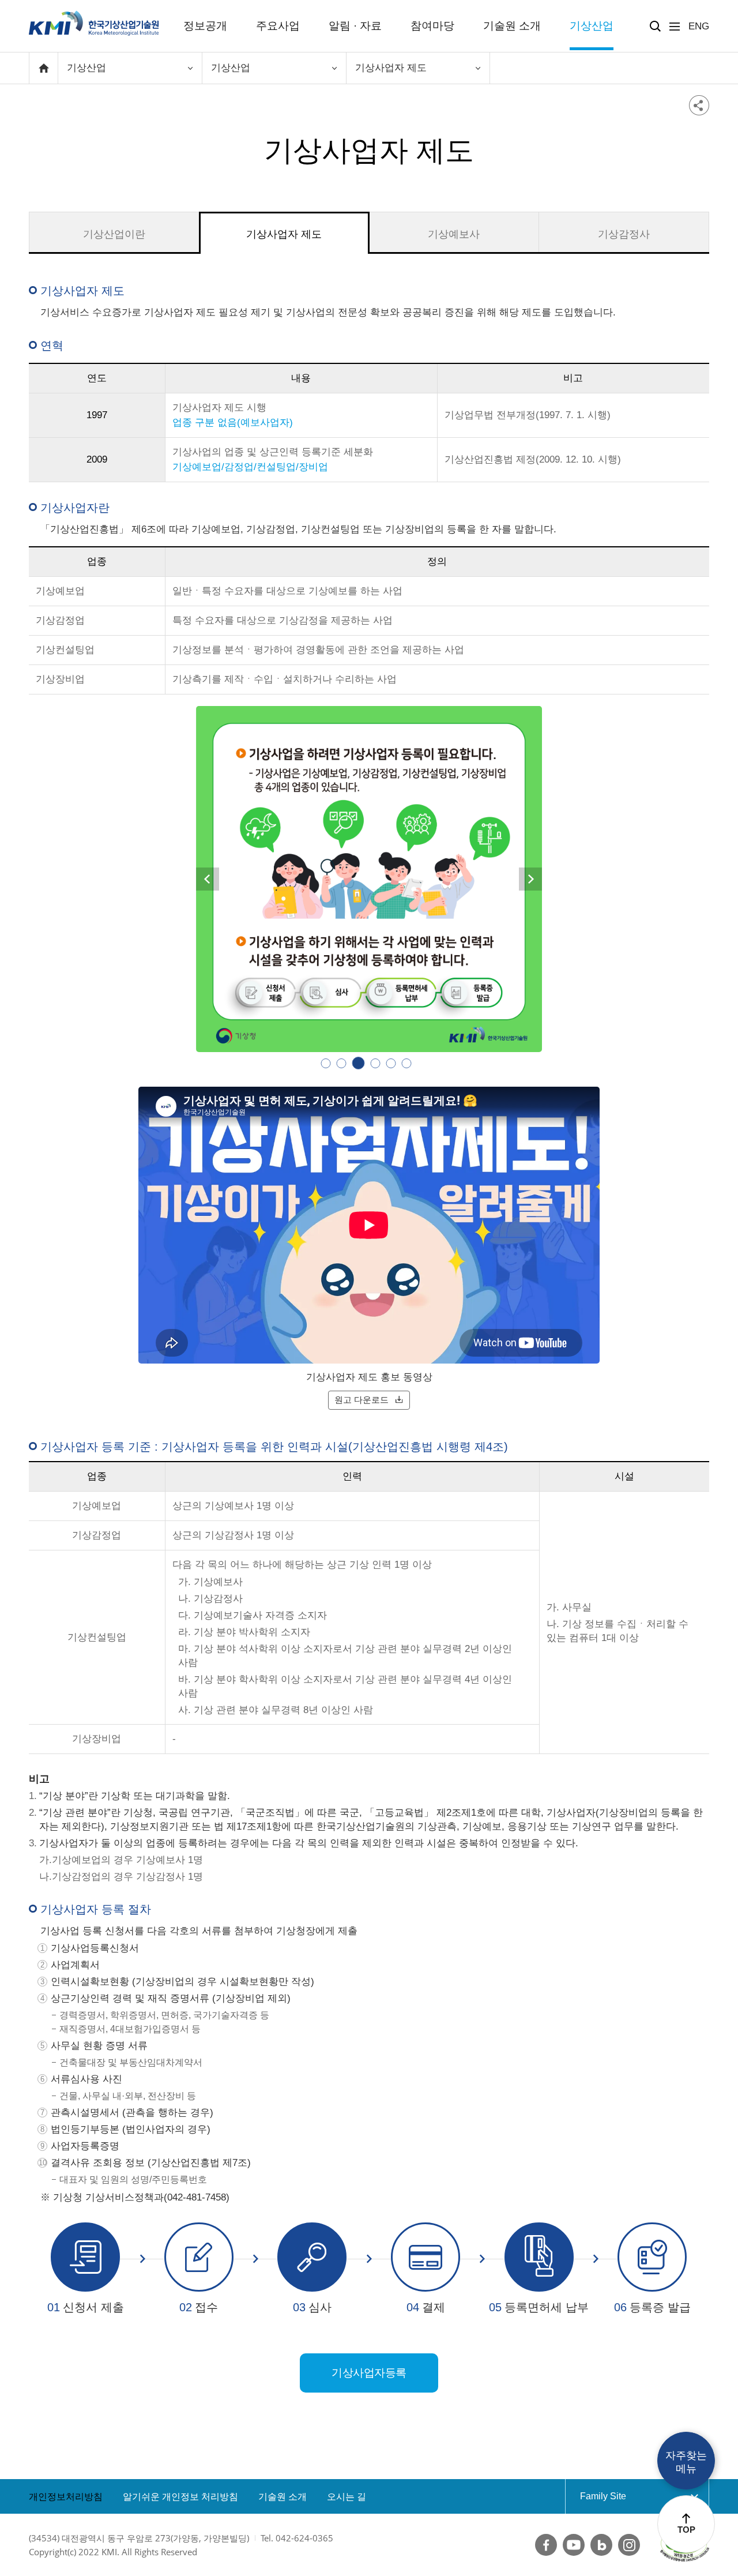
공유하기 (699, 105)
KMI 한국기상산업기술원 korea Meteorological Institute (94, 23)
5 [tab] (391, 1063)
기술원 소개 (512, 26)
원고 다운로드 (362, 1400)
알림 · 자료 (355, 26)
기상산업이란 (114, 234)
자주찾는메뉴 (686, 2462)
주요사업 (278, 26)
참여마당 (432, 26)
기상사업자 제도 (284, 234)
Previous (208, 879)
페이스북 (546, 2545)
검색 (655, 26)
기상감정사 (624, 234)
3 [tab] (357, 1063)
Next (530, 879)
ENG (699, 26)
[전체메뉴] (675, 27)
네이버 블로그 (601, 2545)
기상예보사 (454, 234)
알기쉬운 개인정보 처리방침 (180, 2497)
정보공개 (205, 26)
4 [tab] (374, 1063)
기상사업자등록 (369, 2373)
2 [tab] (342, 1063)
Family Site (625, 2496)
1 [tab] (326, 1063)
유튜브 (574, 2545)
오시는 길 (347, 2497)
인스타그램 (629, 2545)
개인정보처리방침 (66, 2497)
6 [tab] (407, 1063)
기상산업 (592, 26)
